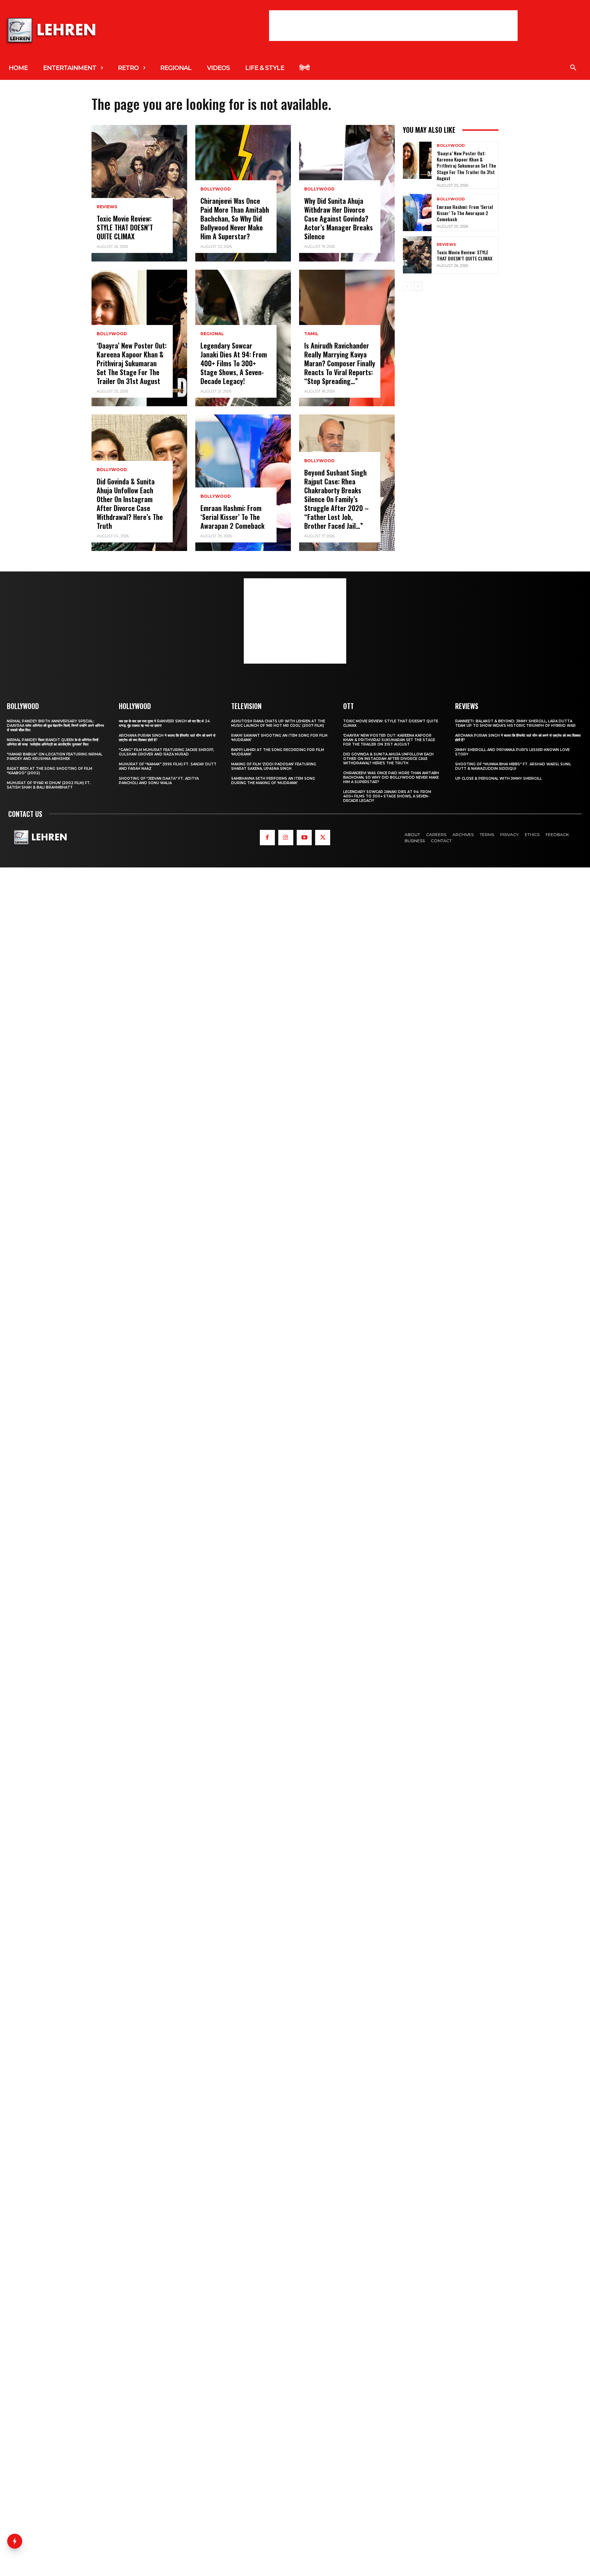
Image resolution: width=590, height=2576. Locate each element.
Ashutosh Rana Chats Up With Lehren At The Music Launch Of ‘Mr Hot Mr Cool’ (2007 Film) (278, 723)
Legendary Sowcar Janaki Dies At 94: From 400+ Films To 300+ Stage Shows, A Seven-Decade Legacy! (234, 363)
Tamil (311, 334)
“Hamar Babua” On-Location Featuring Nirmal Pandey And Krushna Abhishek (55, 756)
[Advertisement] (393, 26)
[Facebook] (267, 837)
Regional (212, 334)
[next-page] (418, 286)
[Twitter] (323, 837)
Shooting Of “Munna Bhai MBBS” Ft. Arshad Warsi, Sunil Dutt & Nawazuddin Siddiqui (513, 766)
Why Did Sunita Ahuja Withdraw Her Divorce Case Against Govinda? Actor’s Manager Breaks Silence (339, 218)
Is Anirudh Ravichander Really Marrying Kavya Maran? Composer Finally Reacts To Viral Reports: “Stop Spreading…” (340, 363)
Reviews (107, 207)
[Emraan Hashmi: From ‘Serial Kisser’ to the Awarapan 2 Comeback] (243, 483)
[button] (573, 68)
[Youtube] (304, 837)
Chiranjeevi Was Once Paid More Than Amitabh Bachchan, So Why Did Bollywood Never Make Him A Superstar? (235, 218)
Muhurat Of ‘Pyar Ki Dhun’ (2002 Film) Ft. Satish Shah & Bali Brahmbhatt (49, 785)
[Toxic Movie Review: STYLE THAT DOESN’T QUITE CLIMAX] (139, 193)
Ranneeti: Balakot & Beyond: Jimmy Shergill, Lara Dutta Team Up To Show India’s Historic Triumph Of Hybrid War (515, 723)
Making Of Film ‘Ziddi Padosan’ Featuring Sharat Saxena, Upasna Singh (274, 766)
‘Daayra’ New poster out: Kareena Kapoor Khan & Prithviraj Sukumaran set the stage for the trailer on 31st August (132, 363)
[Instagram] (286, 837)
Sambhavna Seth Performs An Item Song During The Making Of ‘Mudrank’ (273, 781)
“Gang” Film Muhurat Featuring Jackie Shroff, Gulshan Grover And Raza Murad (166, 752)
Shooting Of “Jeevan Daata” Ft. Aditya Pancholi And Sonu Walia (159, 781)
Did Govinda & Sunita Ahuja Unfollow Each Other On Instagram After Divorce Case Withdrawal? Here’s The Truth (130, 504)
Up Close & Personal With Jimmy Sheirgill (498, 779)
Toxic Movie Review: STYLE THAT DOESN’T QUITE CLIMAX (125, 227)
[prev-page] (407, 286)
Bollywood (112, 334)
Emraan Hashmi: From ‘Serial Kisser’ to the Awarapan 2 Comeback (233, 517)
